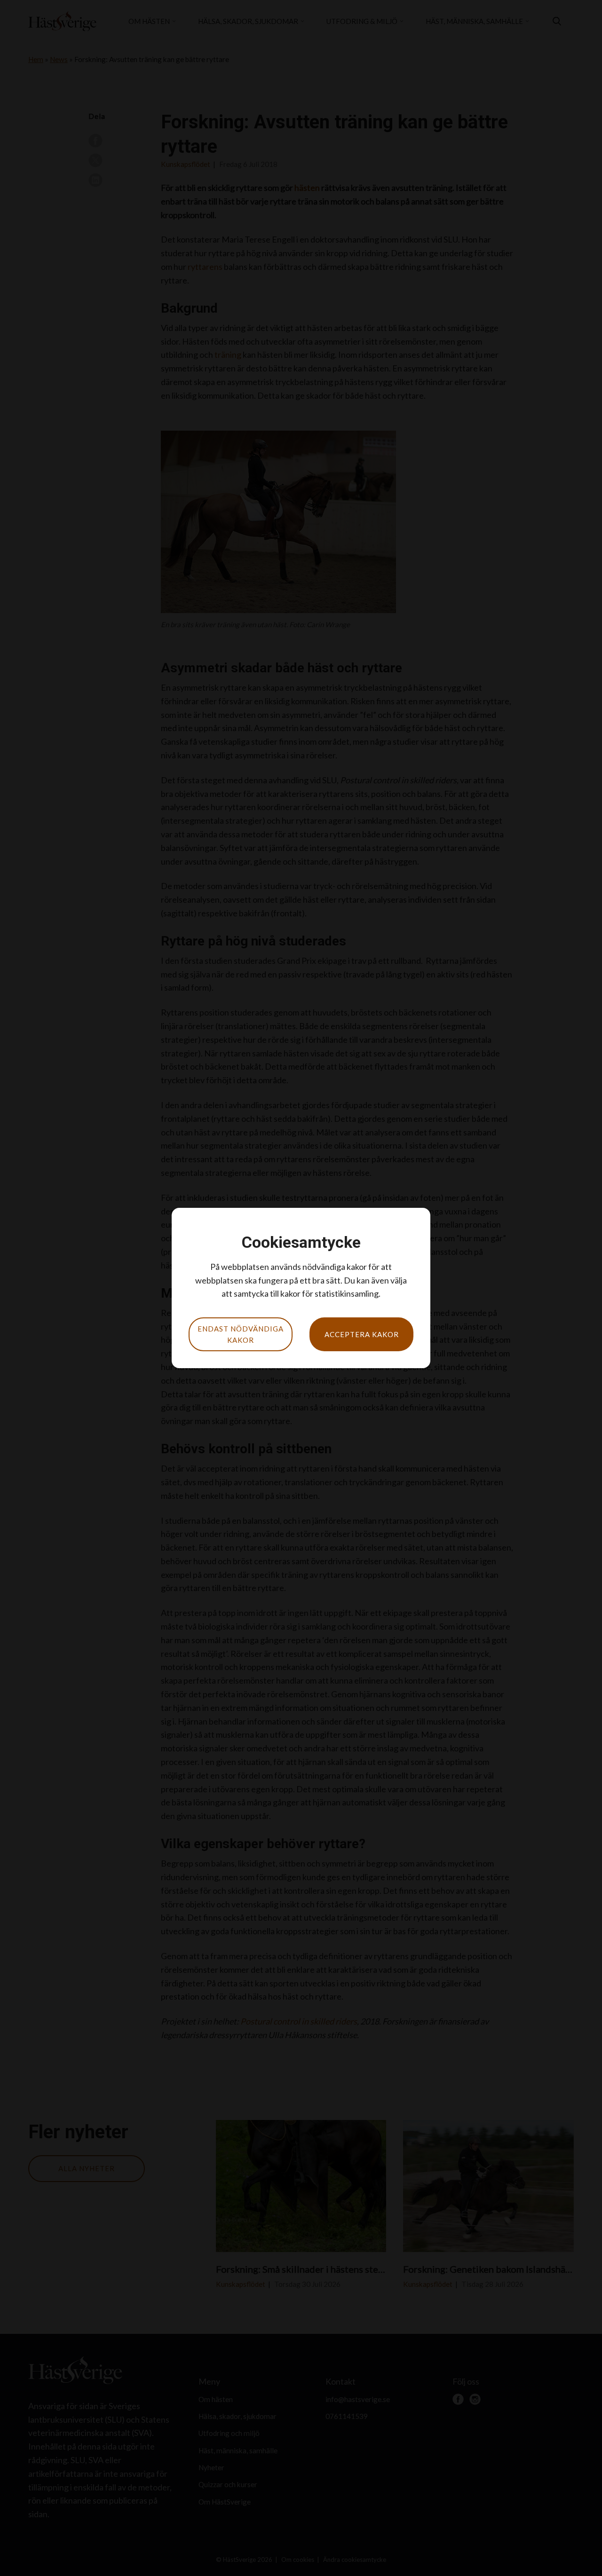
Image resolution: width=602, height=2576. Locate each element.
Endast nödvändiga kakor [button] (241, 1334)
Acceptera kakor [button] (362, 1334)
